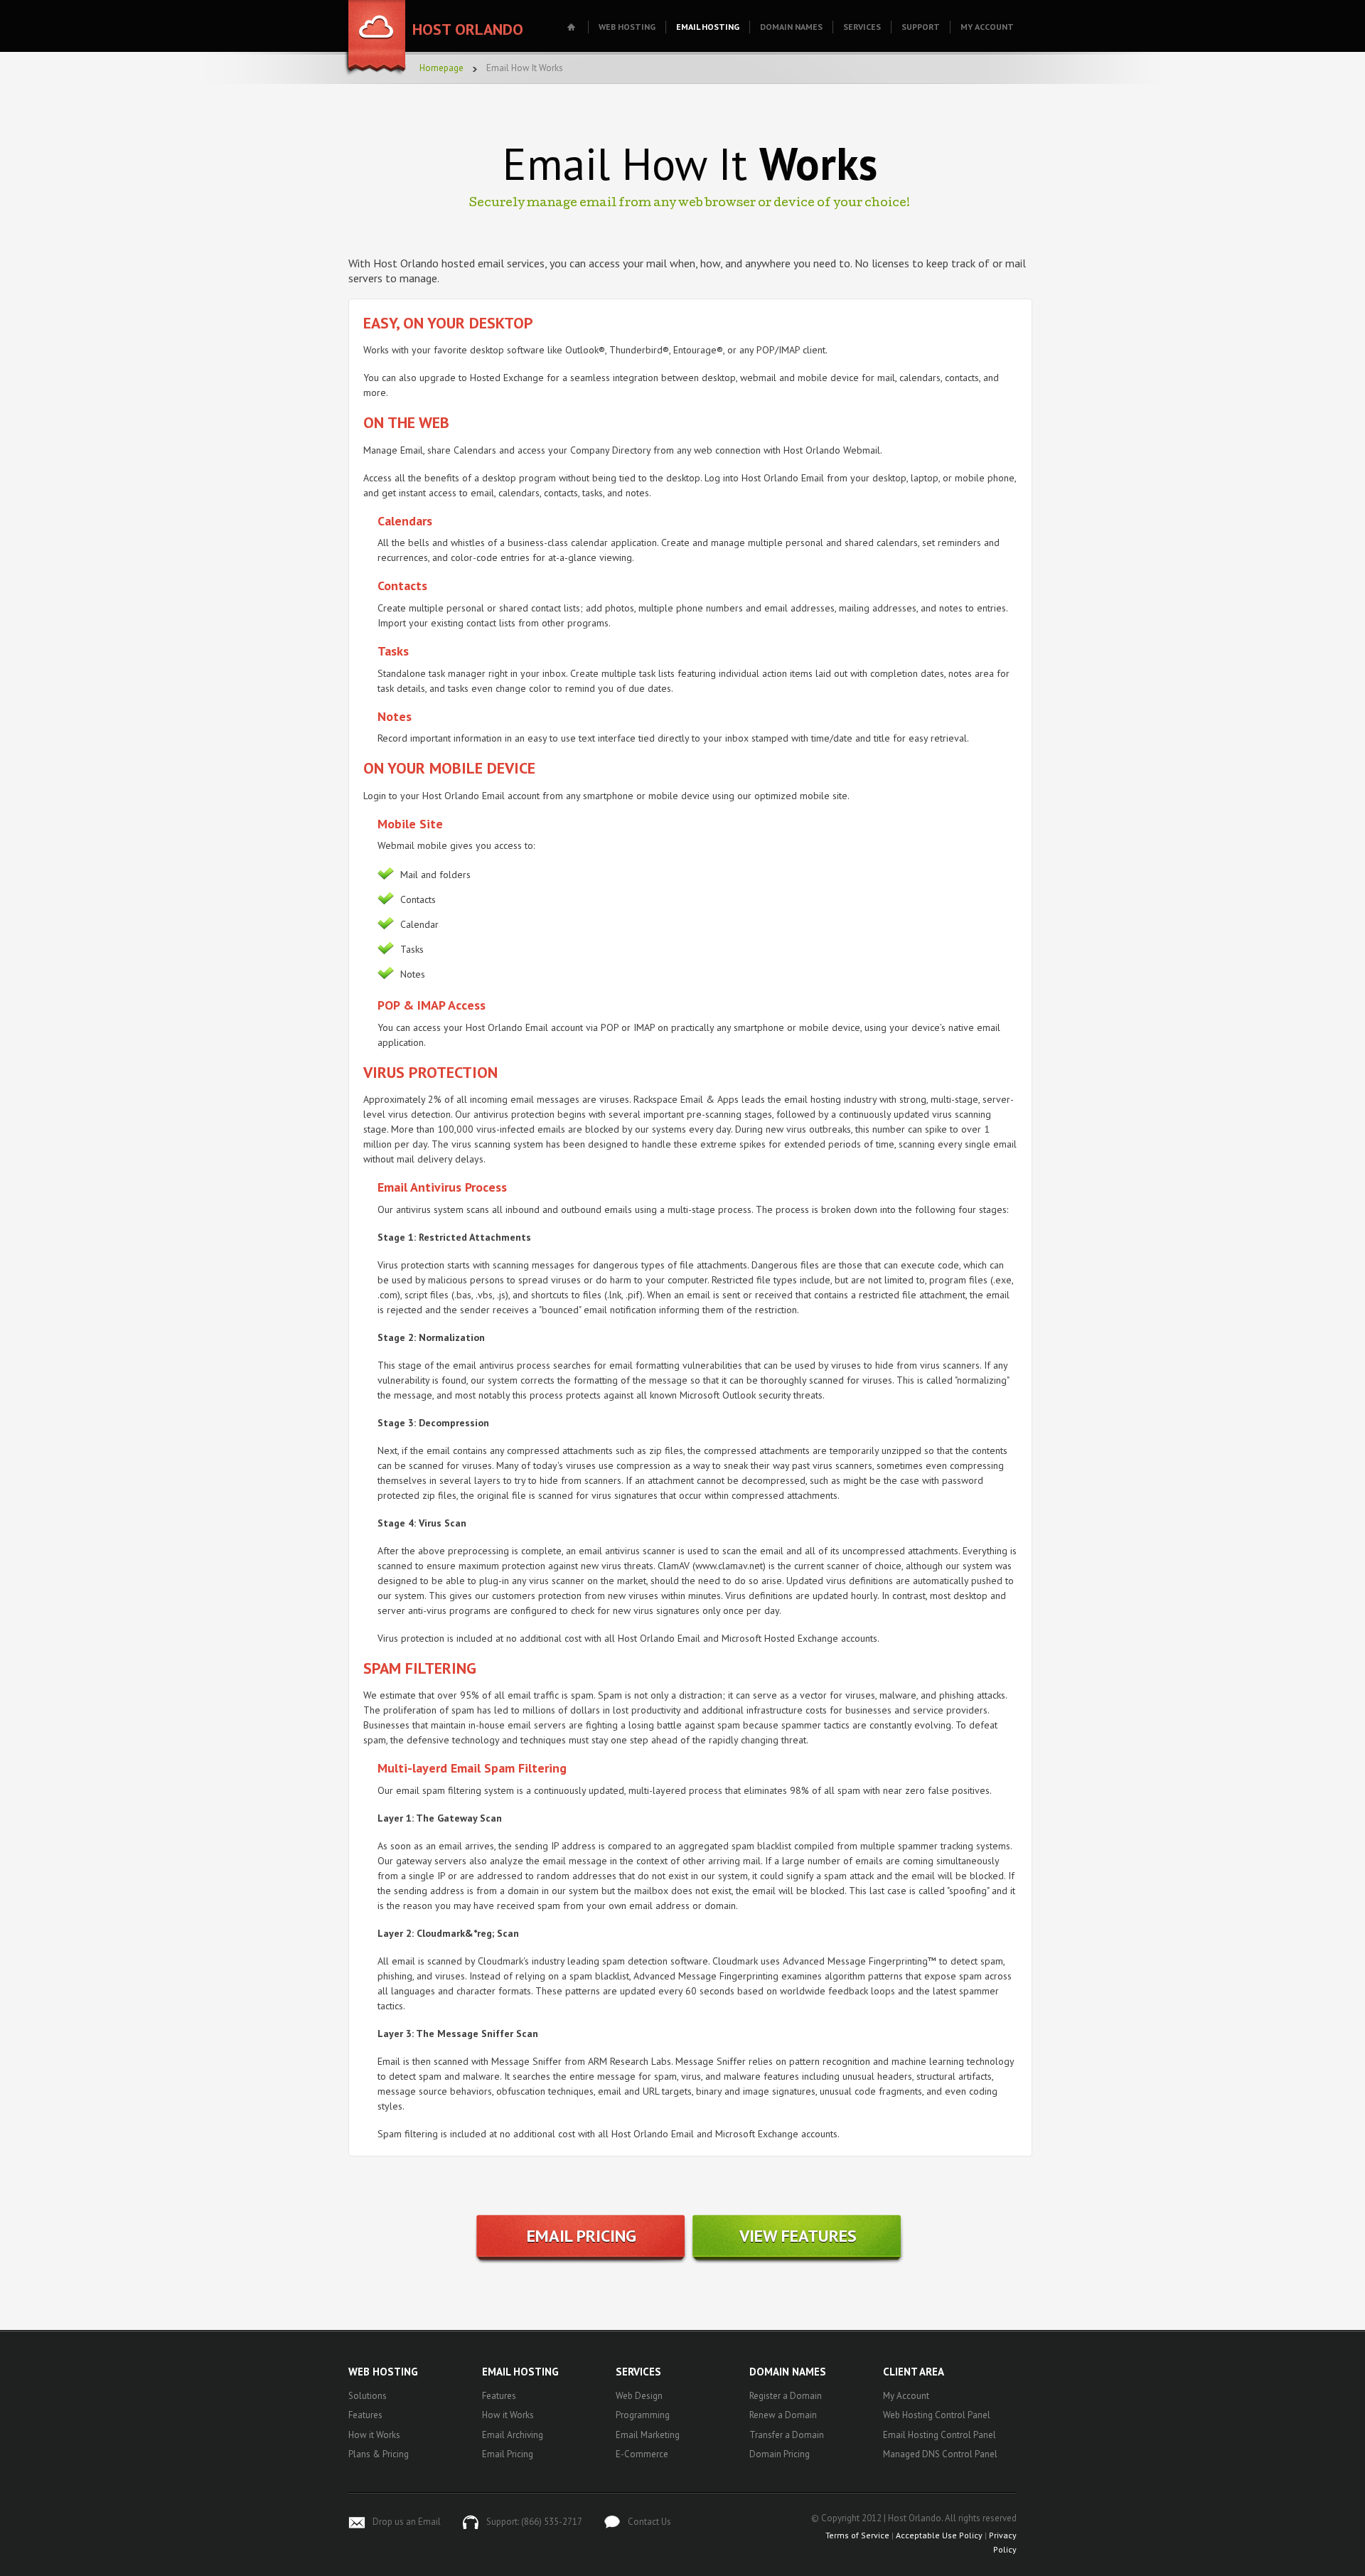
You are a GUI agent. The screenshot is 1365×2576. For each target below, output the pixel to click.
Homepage (441, 68)
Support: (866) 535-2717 (534, 2522)
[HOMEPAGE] (573, 27)
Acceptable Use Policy (939, 2535)
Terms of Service (857, 2535)
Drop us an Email (407, 2522)
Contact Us (649, 2522)
